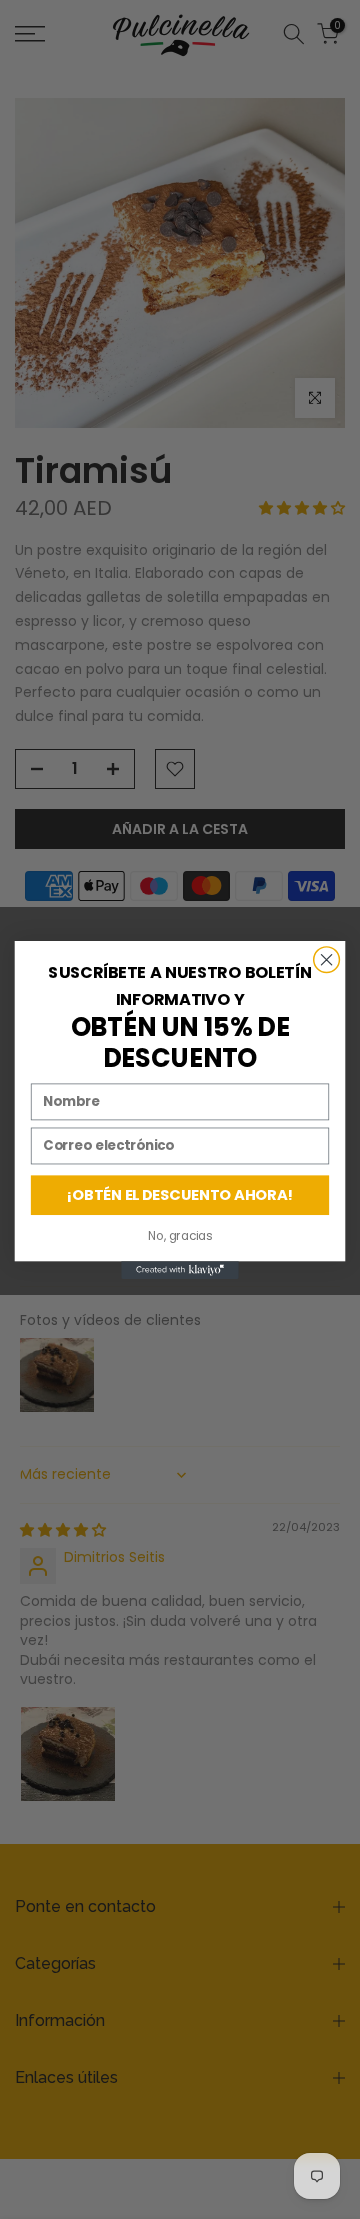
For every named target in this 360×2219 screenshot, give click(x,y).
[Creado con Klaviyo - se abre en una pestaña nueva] (180, 1270)
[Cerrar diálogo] (327, 959)
